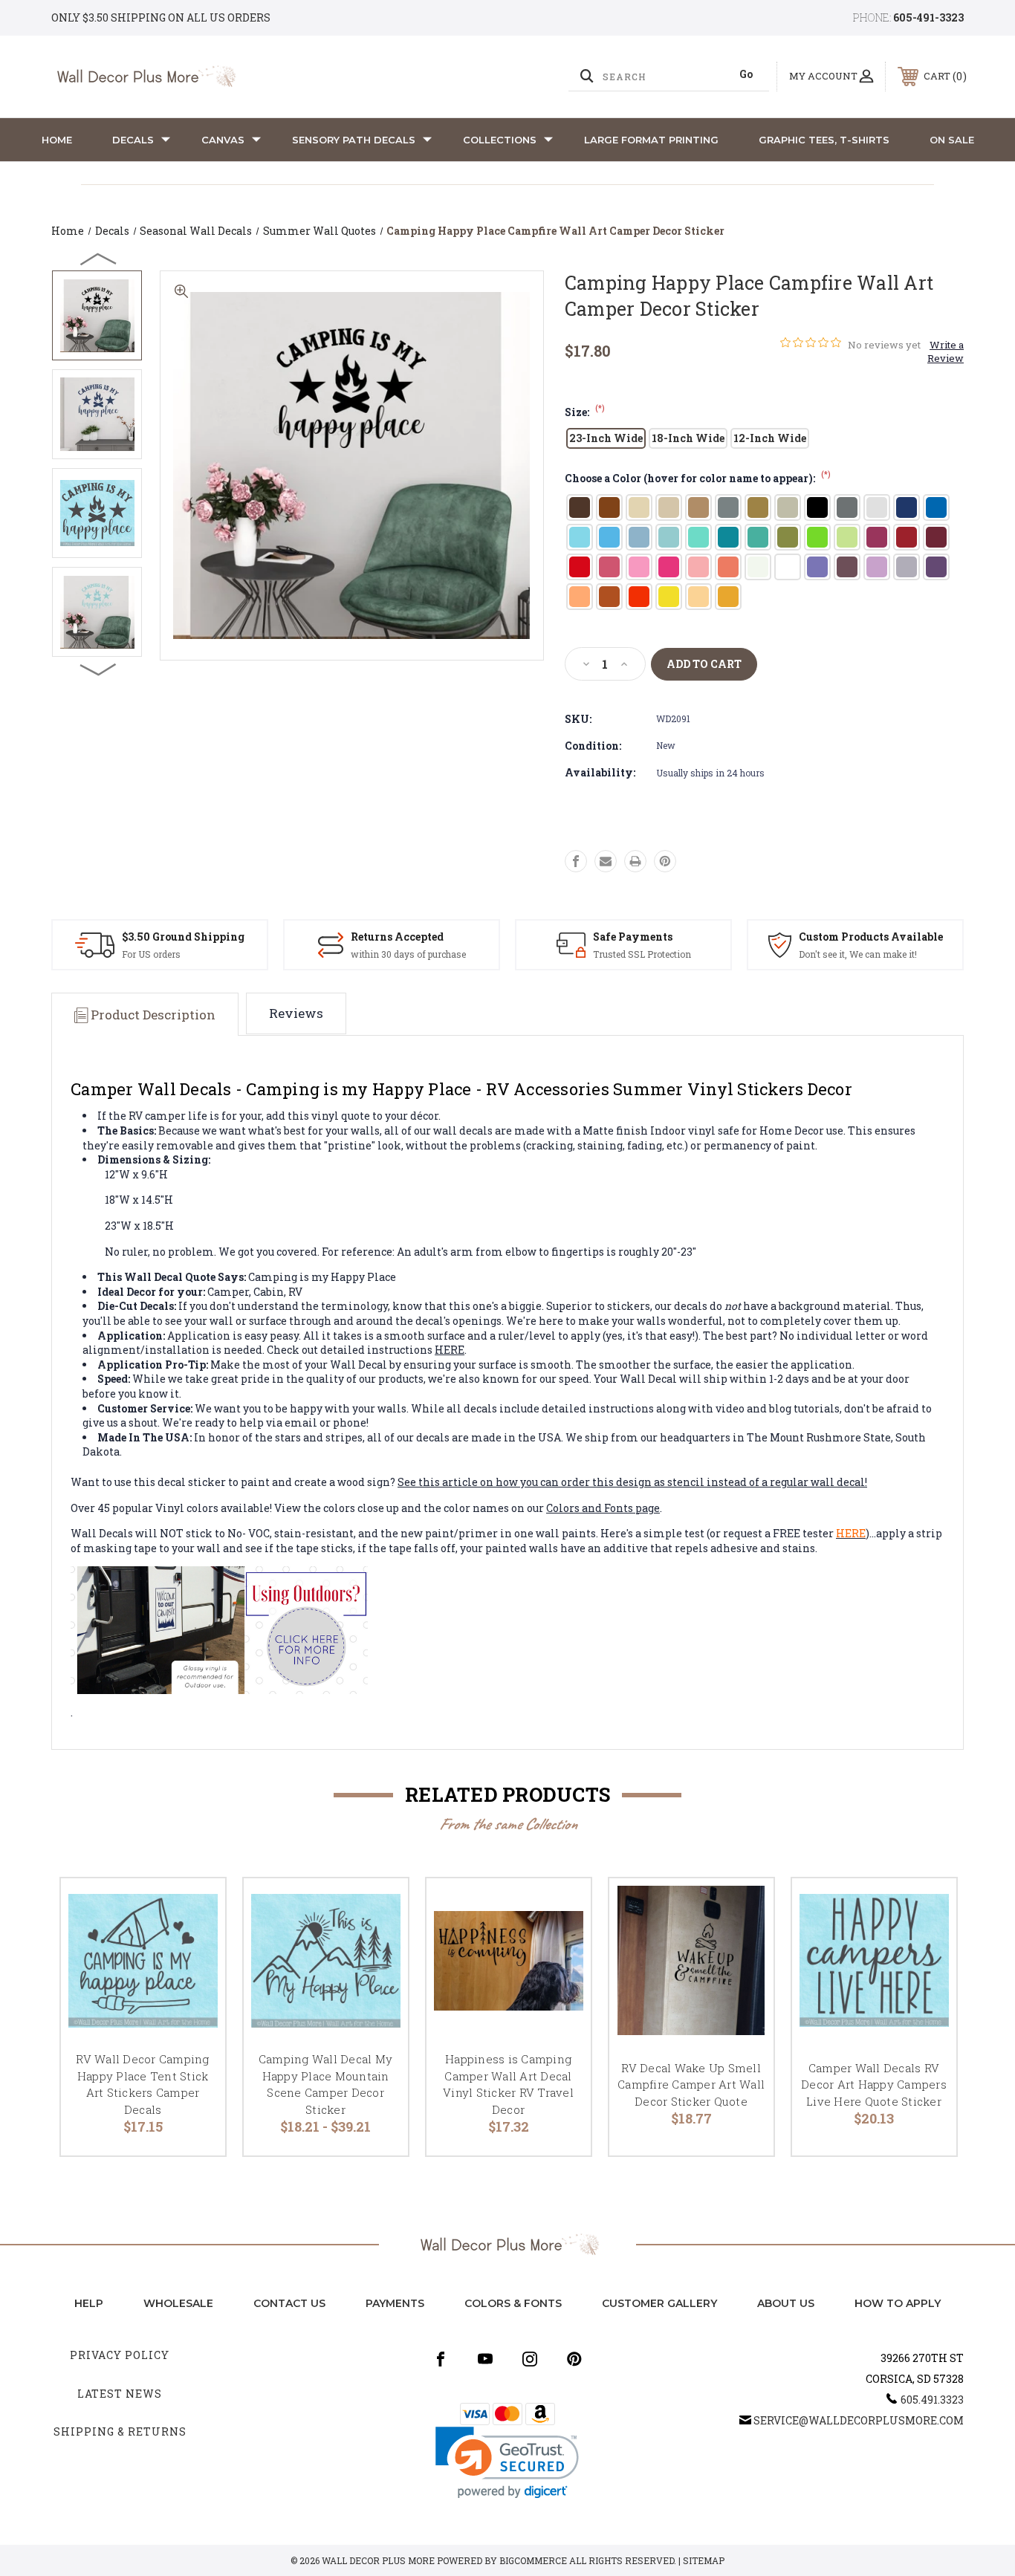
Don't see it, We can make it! (858, 954)
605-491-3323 (928, 17)
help (89, 2303)
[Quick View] (195, 1908)
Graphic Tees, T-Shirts (824, 140)
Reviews (296, 1013)
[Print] (635, 861)
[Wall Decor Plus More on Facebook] (441, 2359)
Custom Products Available (871, 937)
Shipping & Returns (120, 2431)
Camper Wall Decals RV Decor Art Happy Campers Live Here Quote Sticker (874, 2085)
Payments (395, 2303)
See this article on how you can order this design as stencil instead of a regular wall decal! (632, 1482)
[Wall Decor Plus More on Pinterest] (574, 2359)
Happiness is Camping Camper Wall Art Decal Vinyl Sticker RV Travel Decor (508, 2084)
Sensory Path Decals (354, 140)
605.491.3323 (932, 2400)
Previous (99, 259)
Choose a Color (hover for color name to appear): (698, 478)
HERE (450, 1350)
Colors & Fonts (513, 2303)
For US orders (151, 954)
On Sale (952, 140)
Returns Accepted (397, 937)
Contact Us (289, 2303)
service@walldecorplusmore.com (859, 2420)
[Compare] (195, 1984)
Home (57, 140)
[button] (507, 2463)
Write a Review (946, 351)
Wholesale (178, 2303)
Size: (585, 412)
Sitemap (704, 2560)
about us (786, 2303)
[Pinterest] (665, 861)
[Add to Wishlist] (195, 1946)
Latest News (120, 2394)
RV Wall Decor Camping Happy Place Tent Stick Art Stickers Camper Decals (142, 2084)
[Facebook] (576, 861)
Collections (500, 140)
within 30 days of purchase (408, 954)
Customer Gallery (659, 2303)
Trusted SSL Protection (642, 954)
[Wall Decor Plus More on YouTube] (485, 2359)
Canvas (223, 140)
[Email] (606, 861)
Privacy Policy (120, 2355)
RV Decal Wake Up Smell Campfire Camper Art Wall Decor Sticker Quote (691, 2085)
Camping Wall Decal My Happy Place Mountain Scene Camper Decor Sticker (325, 2084)
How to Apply (898, 2303)
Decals (133, 140)
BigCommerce (533, 2560)
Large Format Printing (651, 140)
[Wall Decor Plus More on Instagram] (530, 2359)
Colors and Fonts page (603, 1508)
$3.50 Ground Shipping (183, 937)
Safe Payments (633, 937)
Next (99, 669)
